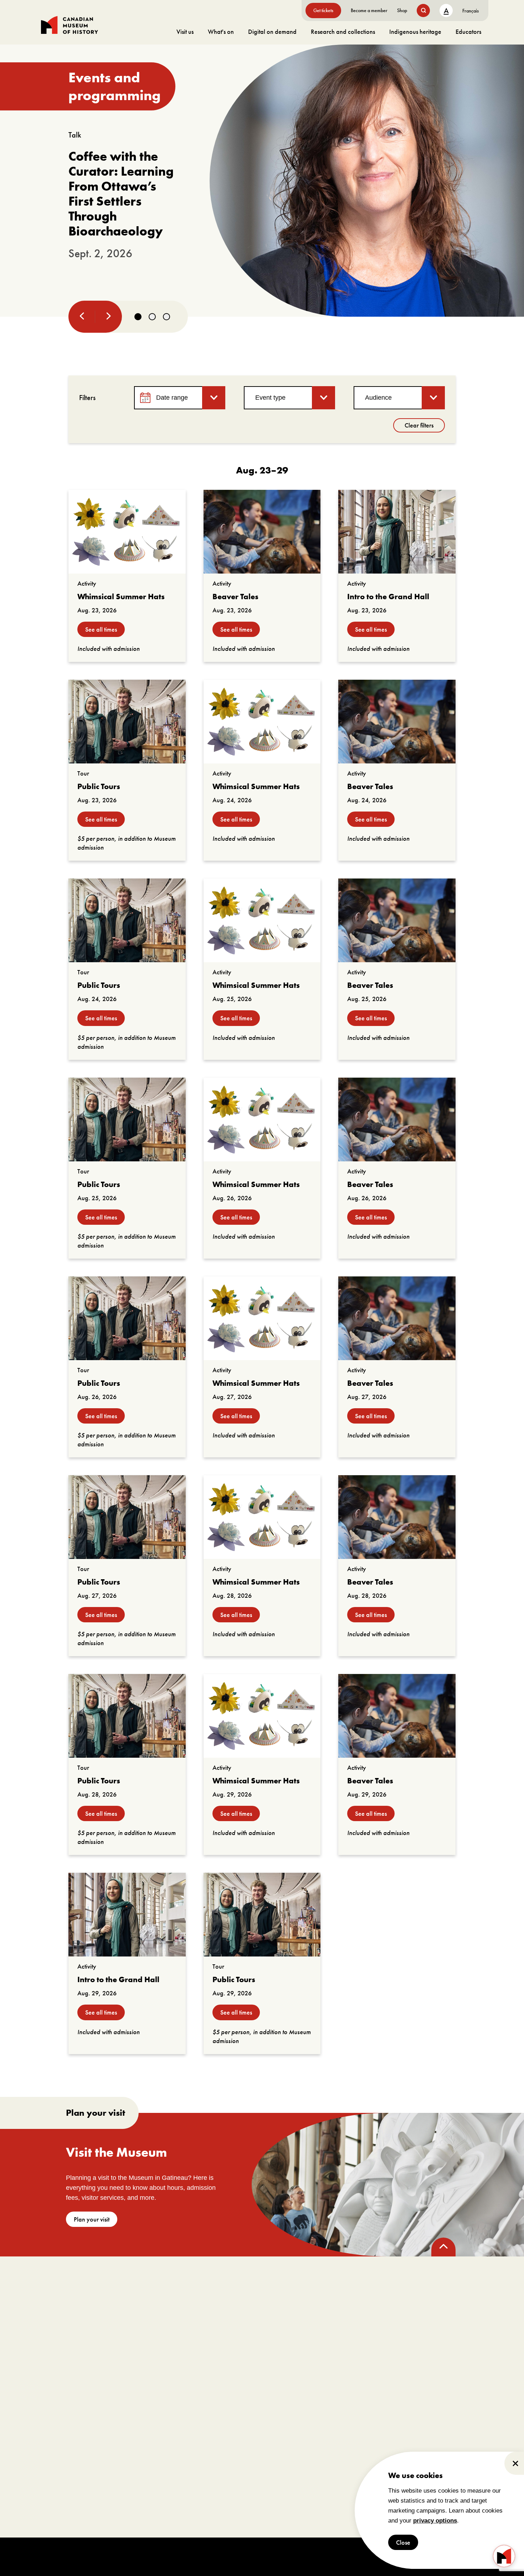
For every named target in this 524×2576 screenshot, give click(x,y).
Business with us (351, 2439)
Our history (54, 2429)
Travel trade (346, 2429)
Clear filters (419, 425)
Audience (378, 398)
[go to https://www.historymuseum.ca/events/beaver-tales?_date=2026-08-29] (397, 1716)
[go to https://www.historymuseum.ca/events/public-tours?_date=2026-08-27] (127, 1517)
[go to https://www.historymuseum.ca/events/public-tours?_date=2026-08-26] (127, 1318)
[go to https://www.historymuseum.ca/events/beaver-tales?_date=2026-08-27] (397, 1318)
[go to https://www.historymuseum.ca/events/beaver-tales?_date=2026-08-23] (262, 532)
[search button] (423, 11)
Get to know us (58, 2407)
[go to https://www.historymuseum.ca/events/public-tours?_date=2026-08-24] (127, 920)
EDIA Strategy (57, 2450)
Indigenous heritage (415, 32)
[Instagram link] (75, 2309)
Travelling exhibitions (357, 2418)
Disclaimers (214, 2556)
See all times (101, 629)
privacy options (435, 2521)
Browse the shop (464, 2397)
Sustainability (56, 2461)
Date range (172, 398)
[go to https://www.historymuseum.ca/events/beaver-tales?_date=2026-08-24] (397, 722)
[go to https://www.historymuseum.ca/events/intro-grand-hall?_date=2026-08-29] (127, 1915)
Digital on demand (272, 32)
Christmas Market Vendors (363, 2450)
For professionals (364, 2379)
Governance (55, 2418)
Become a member (369, 10)
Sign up (285, 2321)
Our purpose (55, 2397)
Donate (140, 2418)
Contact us (53, 2471)
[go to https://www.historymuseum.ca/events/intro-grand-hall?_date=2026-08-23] (397, 532)
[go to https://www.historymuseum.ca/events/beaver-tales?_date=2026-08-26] (397, 1119)
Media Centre (348, 2397)
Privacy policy (247, 2556)
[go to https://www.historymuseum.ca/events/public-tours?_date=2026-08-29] (262, 1915)
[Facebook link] (50, 2309)
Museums (343, 2407)
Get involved (155, 2379)
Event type (270, 398)
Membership (147, 2397)
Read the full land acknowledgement (288, 2524)
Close (403, 2542)
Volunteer (143, 2429)
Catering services (249, 2407)
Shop (402, 10)
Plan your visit (92, 2219)
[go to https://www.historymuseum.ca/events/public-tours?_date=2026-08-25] (127, 1119)
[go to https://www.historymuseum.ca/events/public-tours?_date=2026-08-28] (127, 1716)
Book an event (256, 2379)
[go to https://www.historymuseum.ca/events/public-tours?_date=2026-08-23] (127, 722)
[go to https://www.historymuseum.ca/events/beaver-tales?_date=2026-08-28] (397, 1517)
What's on (221, 32)
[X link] (99, 2309)
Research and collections (343, 32)
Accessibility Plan (61, 2439)
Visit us (185, 32)
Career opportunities (156, 2439)
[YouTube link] (123, 2309)
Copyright (185, 2556)
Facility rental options (254, 2397)
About (52, 2379)
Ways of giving (149, 2407)
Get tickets (323, 10)
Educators (468, 32)
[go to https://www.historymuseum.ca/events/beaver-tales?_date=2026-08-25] (397, 920)
